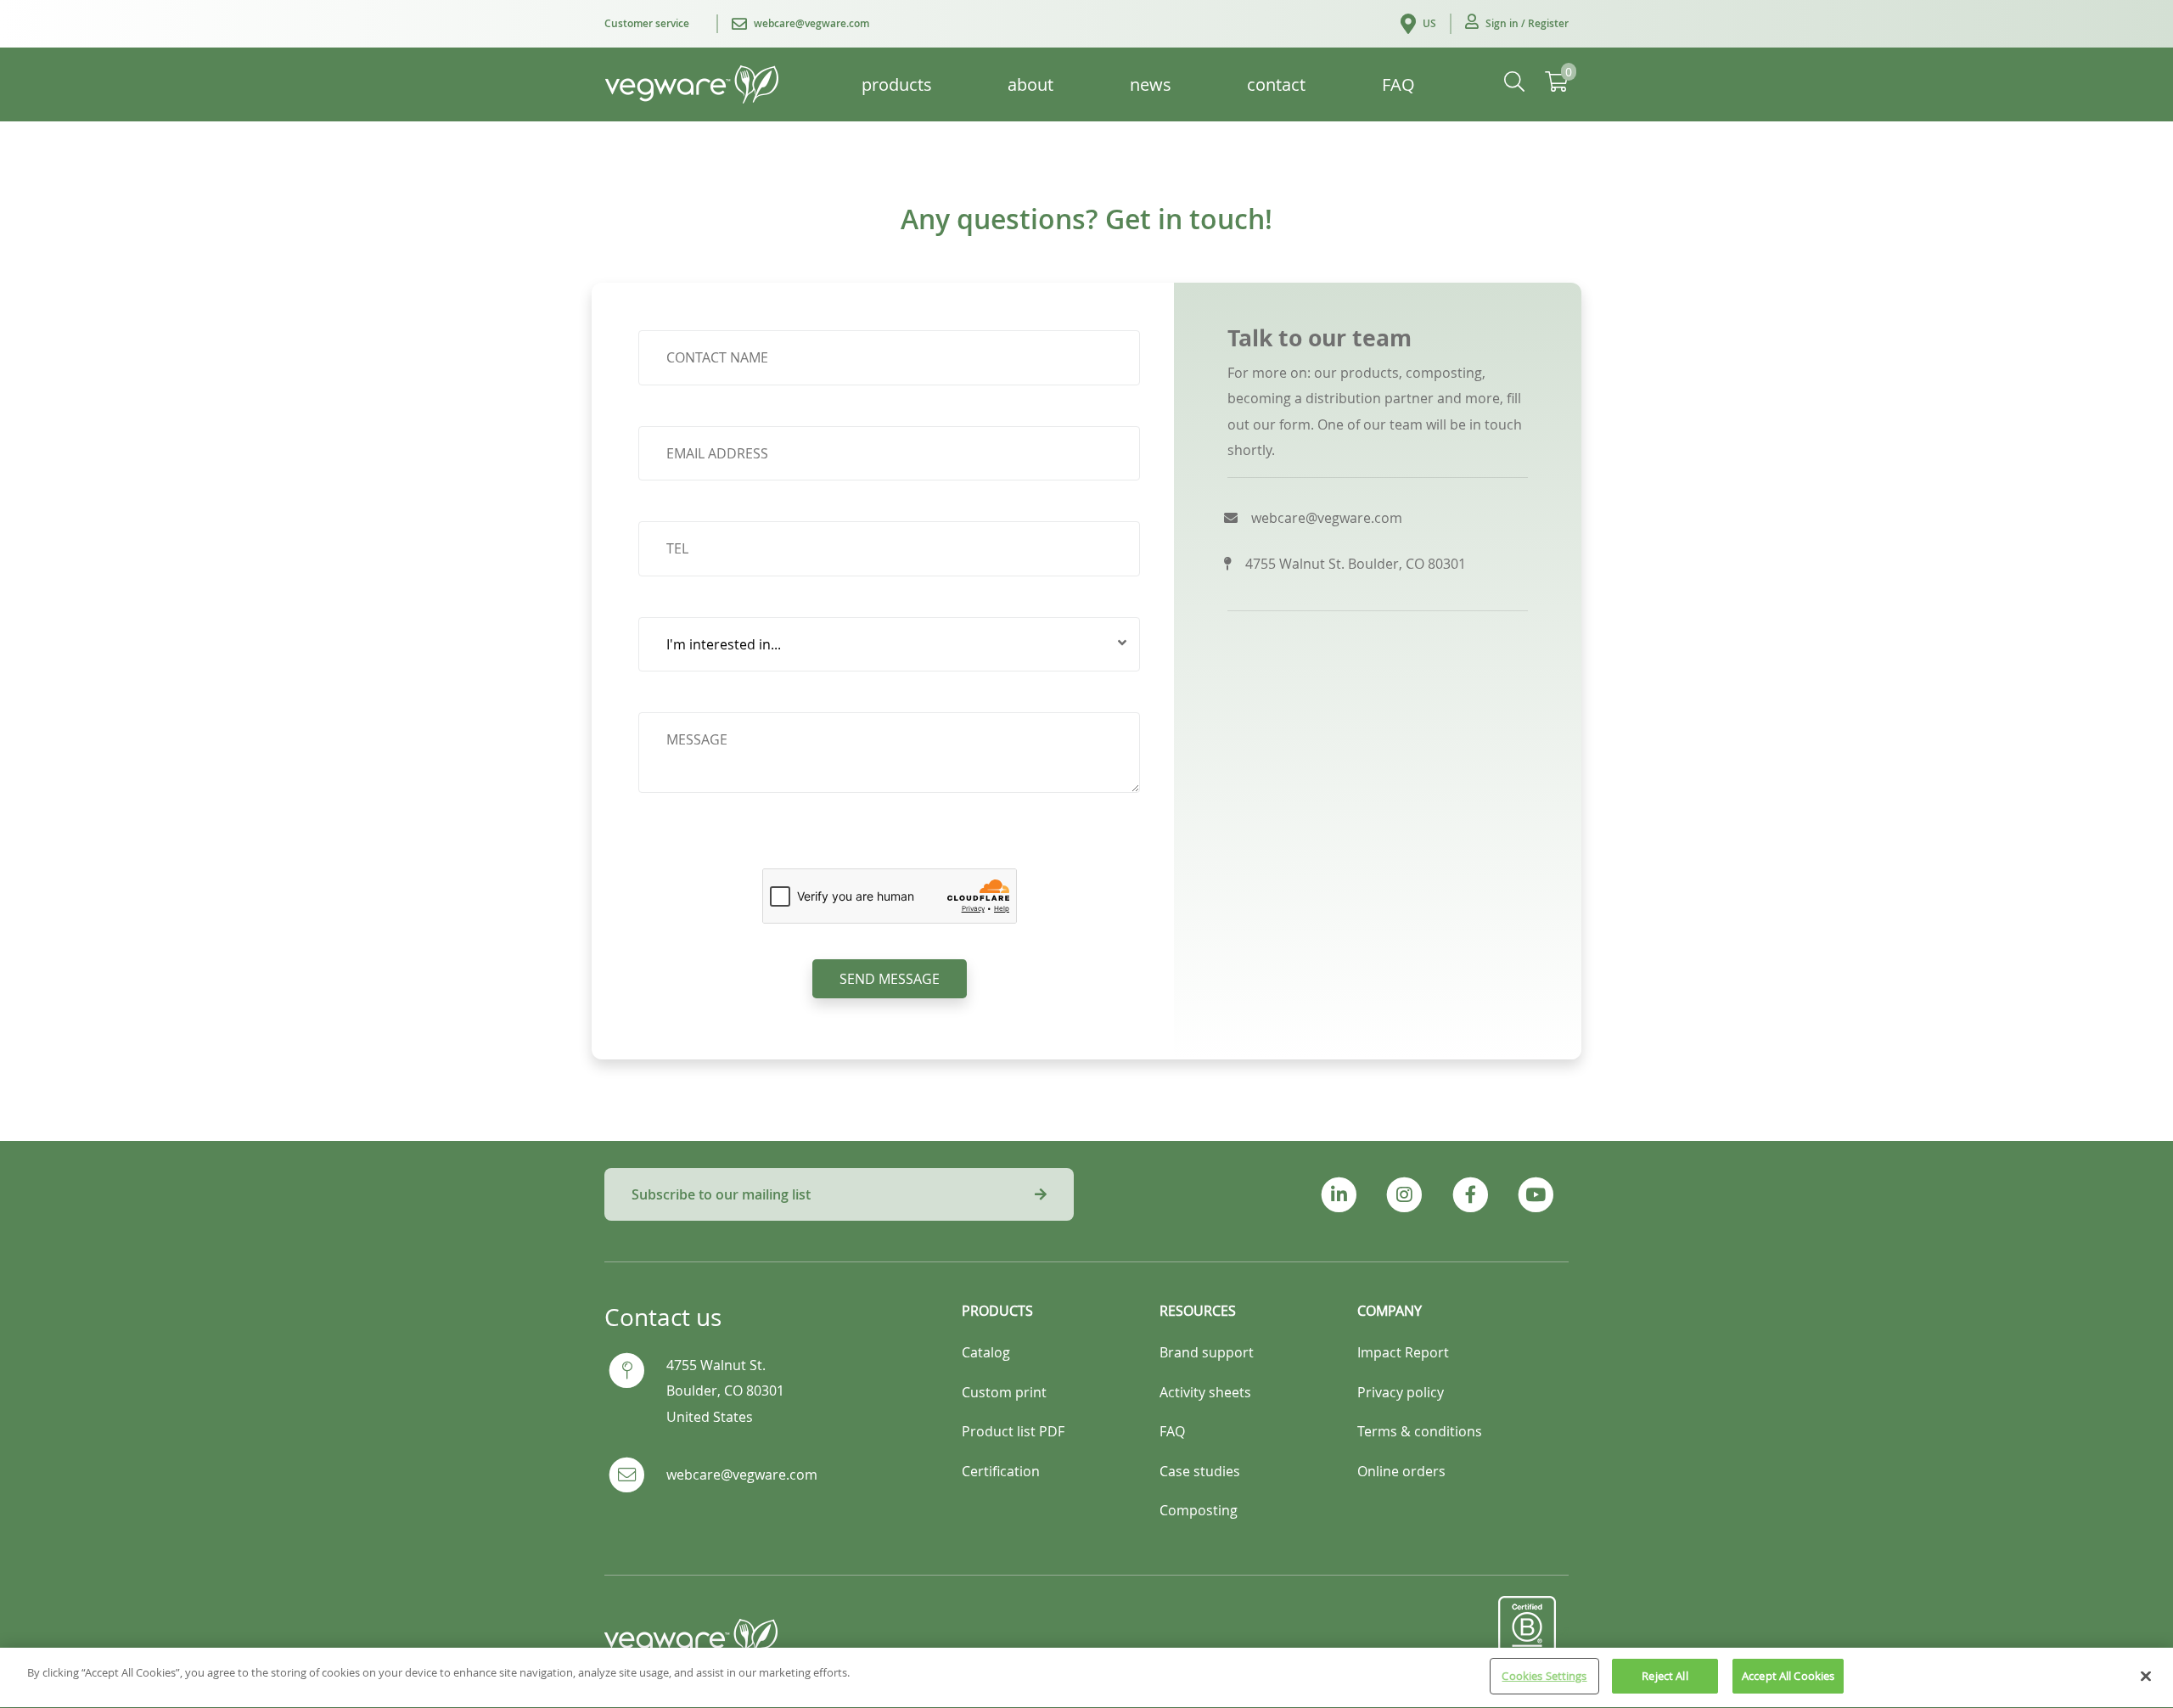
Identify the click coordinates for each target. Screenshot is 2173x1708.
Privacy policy (1401, 1392)
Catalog (986, 1352)
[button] (1517, 24)
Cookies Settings (1544, 1676)
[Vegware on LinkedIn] (1339, 1195)
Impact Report (1403, 1352)
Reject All (1665, 1676)
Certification (1001, 1471)
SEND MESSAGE (890, 979)
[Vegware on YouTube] (1536, 1195)
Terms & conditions (1420, 1431)
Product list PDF (1013, 1431)
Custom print (1004, 1392)
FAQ (1172, 1431)
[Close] (2146, 1676)
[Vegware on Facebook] (1470, 1195)
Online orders (1401, 1471)
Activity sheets (1205, 1392)
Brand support (1207, 1352)
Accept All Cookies (1788, 1676)
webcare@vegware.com (742, 1475)
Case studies (1200, 1471)
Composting (1199, 1510)
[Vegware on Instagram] (1404, 1195)
